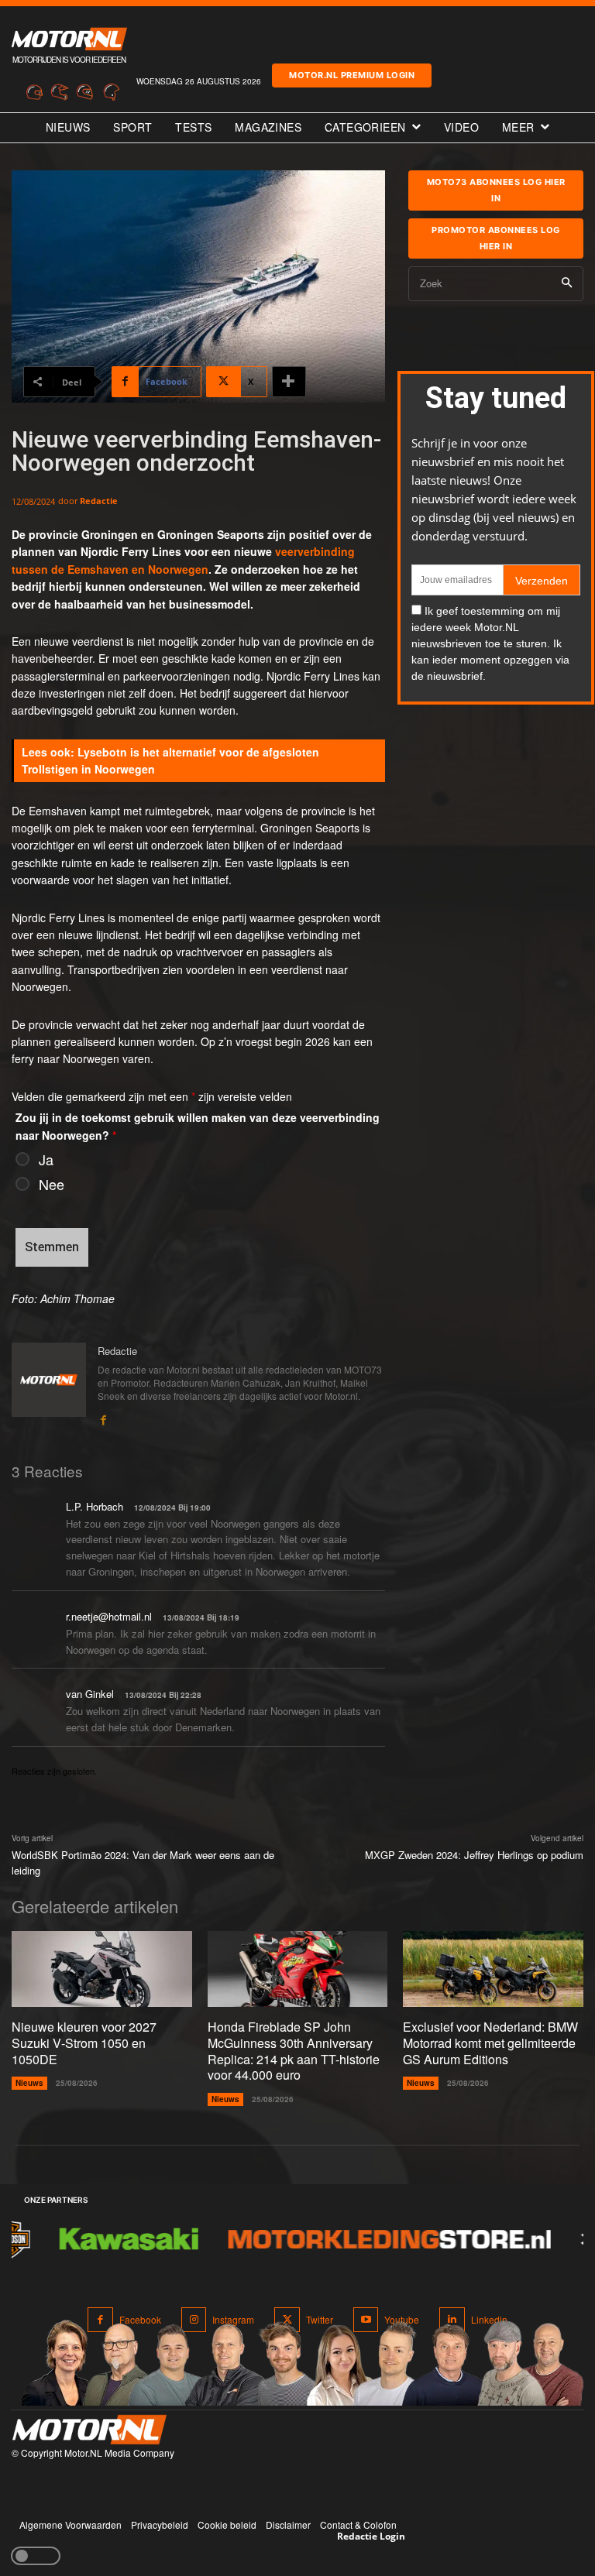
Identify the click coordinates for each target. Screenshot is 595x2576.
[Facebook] (103, 1417)
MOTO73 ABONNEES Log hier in (496, 190)
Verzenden (542, 581)
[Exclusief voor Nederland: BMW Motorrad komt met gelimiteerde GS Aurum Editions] (493, 1969)
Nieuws (29, 2083)
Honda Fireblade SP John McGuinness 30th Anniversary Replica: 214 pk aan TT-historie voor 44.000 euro (294, 2051)
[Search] (567, 284)
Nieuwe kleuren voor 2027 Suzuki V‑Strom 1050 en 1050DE (84, 2043)
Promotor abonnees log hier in (496, 238)
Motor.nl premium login (352, 75)
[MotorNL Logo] (89, 2430)
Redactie (99, 501)
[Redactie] (49, 1385)
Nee (52, 1184)
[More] (289, 382)
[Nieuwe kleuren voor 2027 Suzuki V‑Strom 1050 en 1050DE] (102, 1969)
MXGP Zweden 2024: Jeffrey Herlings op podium (474, 1855)
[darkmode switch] (36, 2556)
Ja (46, 1159)
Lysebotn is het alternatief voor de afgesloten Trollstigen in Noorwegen (170, 760)
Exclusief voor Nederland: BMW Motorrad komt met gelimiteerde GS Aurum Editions (490, 2043)
